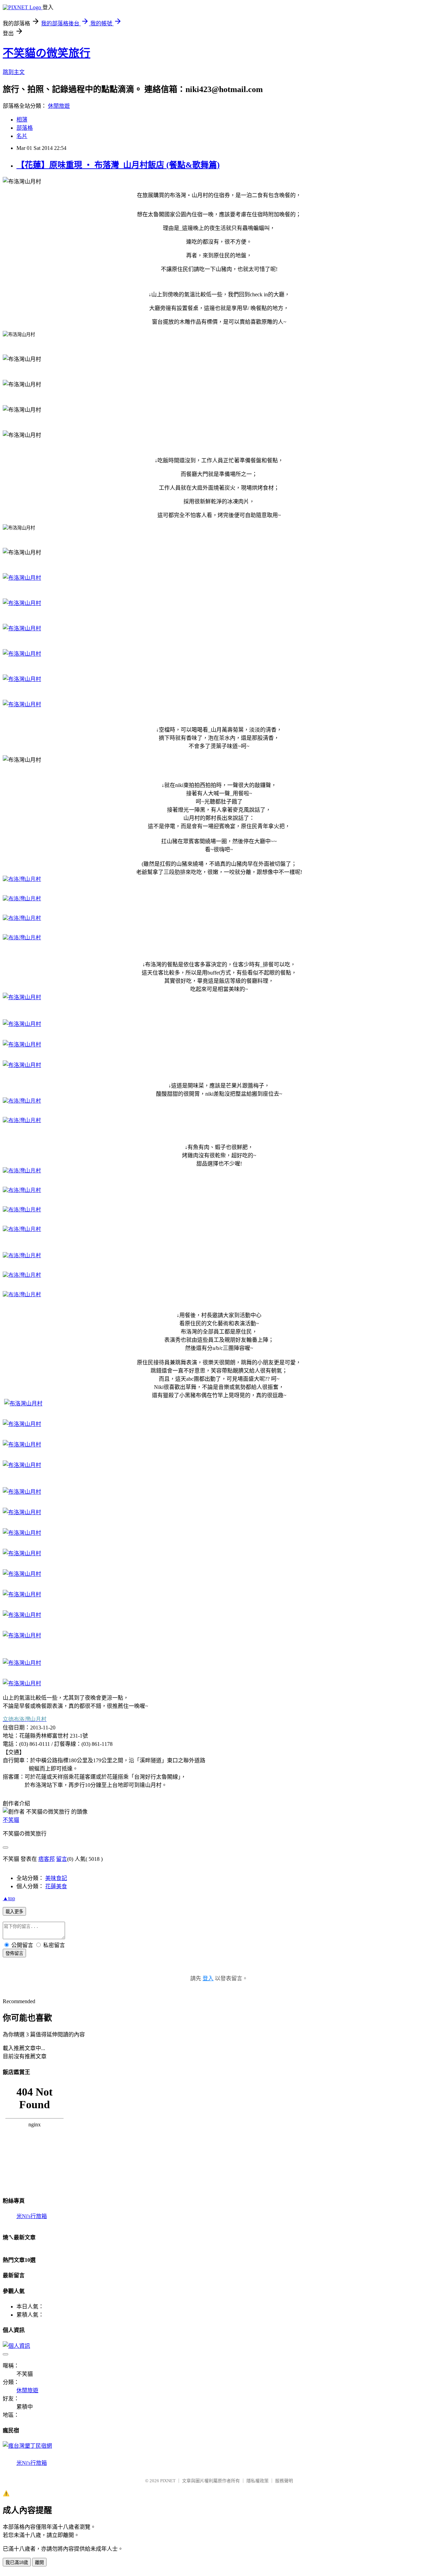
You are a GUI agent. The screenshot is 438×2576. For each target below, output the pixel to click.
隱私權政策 (257, 2481)
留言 (62, 1859)
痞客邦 (47, 1859)
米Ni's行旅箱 (32, 2216)
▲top (9, 1898)
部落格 (25, 128)
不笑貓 (11, 1820)
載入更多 (14, 1912)
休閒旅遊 (59, 106)
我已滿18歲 (17, 2562)
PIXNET (168, 2481)
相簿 (22, 120)
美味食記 (56, 1878)
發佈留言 (14, 1953)
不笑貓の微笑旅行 (47, 53)
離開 (39, 2562)
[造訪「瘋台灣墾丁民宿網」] (27, 2446)
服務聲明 (284, 2481)
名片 (22, 136)
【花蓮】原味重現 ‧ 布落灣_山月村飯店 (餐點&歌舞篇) (118, 165)
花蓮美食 (56, 1886)
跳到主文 (14, 72)
